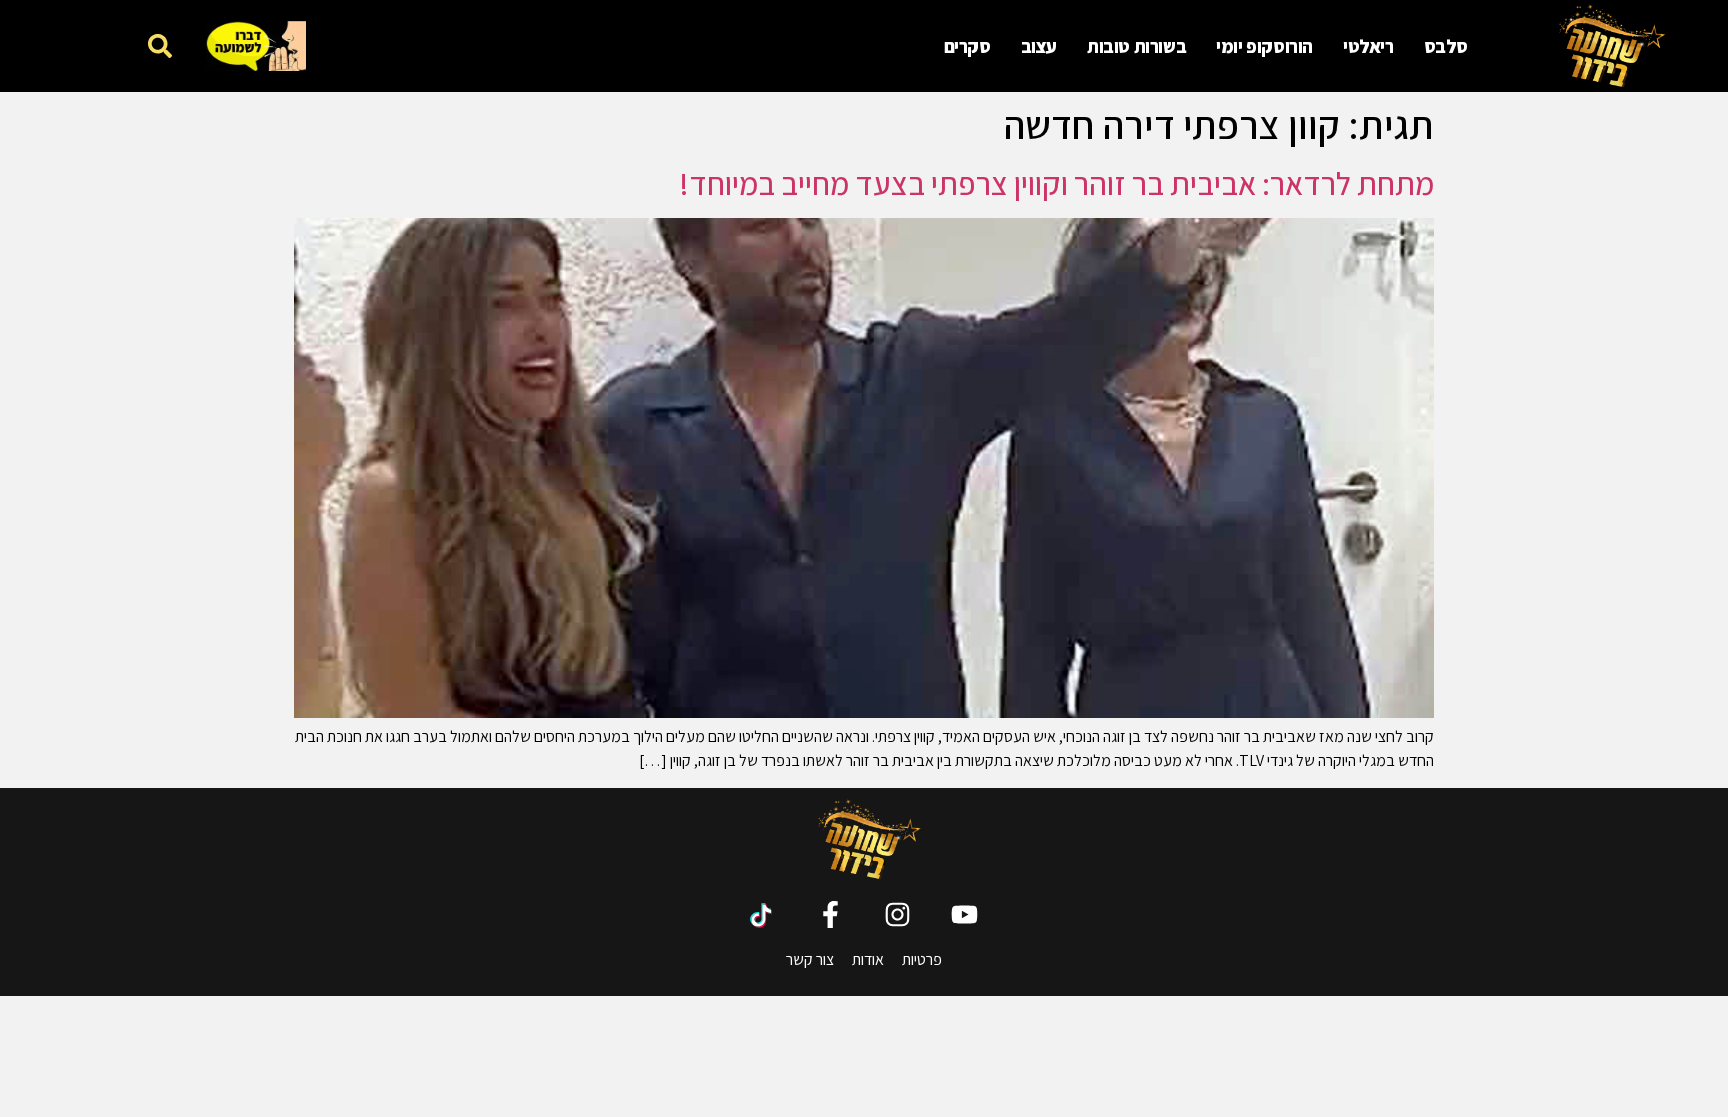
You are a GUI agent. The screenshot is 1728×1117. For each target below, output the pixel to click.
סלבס (1446, 46)
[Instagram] (897, 914)
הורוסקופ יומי (1264, 46)
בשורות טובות (1136, 46)
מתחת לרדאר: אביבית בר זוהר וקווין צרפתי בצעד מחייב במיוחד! (1056, 183)
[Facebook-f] (830, 914)
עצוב (1039, 46)
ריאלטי (1368, 46)
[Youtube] (964, 914)
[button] (159, 45)
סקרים (967, 46)
